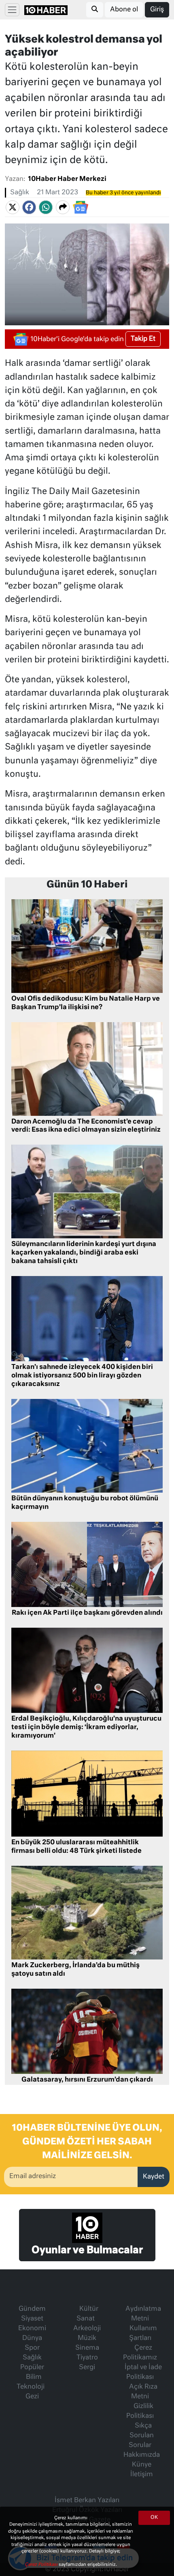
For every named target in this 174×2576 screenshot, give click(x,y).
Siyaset (32, 2319)
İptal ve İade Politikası (143, 2372)
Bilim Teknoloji (31, 2382)
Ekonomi (32, 2329)
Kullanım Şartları (143, 2333)
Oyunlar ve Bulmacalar (87, 2250)
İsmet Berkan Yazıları (87, 2501)
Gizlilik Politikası (140, 2411)
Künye (142, 2465)
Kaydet (154, 2177)
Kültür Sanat (87, 2314)
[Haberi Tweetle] (13, 207)
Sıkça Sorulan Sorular (141, 2436)
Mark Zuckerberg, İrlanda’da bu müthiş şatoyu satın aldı (75, 1970)
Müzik (87, 2338)
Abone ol (124, 10)
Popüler (32, 2368)
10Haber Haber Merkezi (67, 179)
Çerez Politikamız (140, 2353)
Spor (32, 2348)
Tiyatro (87, 2358)
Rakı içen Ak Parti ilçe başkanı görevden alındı (87, 1613)
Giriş (157, 10)
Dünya (32, 2338)
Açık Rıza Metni (143, 2392)
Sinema (87, 2348)
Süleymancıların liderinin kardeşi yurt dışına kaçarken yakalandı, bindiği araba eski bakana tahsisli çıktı (84, 1253)
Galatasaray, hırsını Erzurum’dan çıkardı (87, 2080)
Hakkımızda (142, 2455)
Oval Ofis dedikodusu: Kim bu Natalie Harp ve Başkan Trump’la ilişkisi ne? (86, 1003)
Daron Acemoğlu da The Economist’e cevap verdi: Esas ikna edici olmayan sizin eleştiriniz (86, 1126)
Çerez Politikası (42, 2564)
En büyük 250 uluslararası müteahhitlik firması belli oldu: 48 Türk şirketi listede (76, 1847)
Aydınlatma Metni (143, 2314)
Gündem (32, 2309)
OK (154, 2518)
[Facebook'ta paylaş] (29, 207)
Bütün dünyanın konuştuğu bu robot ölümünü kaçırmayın (85, 1503)
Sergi (87, 2368)
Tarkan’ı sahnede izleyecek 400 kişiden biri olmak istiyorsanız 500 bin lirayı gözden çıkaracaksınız (82, 1376)
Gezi (32, 2397)
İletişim (142, 2475)
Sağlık (20, 193)
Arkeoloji (87, 2329)
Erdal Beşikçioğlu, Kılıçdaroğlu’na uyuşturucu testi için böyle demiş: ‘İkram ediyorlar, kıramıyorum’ (86, 1727)
